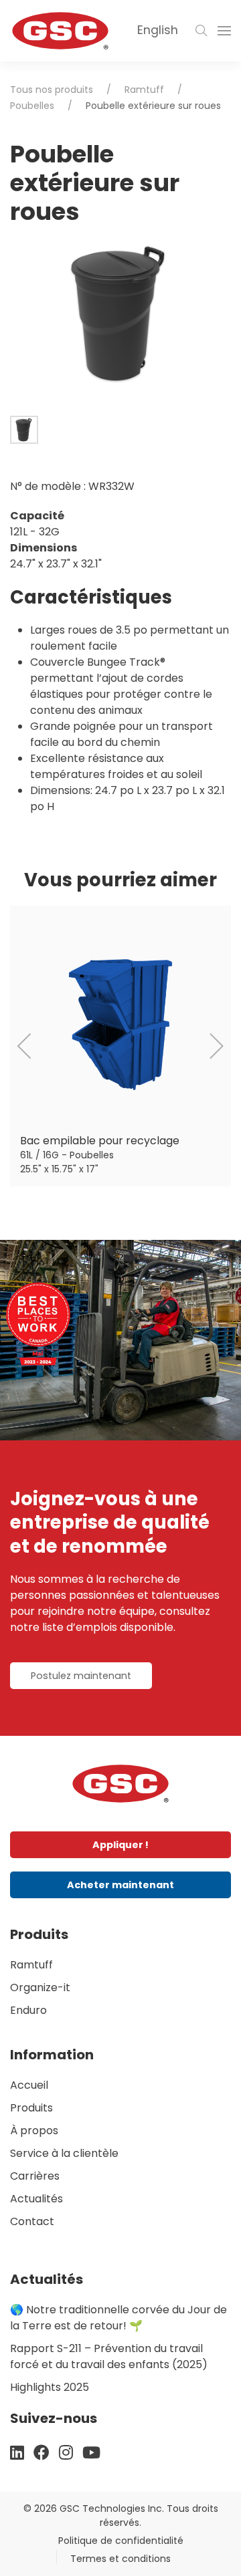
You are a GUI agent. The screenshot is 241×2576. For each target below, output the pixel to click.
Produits (31, 2108)
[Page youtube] (91, 2453)
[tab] (24, 430)
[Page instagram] (66, 2453)
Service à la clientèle (64, 2153)
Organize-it (40, 1987)
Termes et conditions (120, 2559)
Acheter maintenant (120, 1885)
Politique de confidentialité (121, 2541)
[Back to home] (60, 31)
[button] (202, 31)
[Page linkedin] (17, 2453)
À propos (34, 2131)
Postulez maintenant (81, 1676)
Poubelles (32, 106)
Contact (32, 2221)
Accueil (29, 2085)
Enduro (28, 2010)
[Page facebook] (42, 2453)
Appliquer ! (120, 1845)
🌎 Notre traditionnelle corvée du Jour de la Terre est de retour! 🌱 (118, 2318)
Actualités (36, 2199)
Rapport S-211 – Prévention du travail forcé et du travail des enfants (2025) (109, 2356)
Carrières (35, 2176)
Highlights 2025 (50, 2387)
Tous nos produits (52, 90)
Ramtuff (144, 90)
